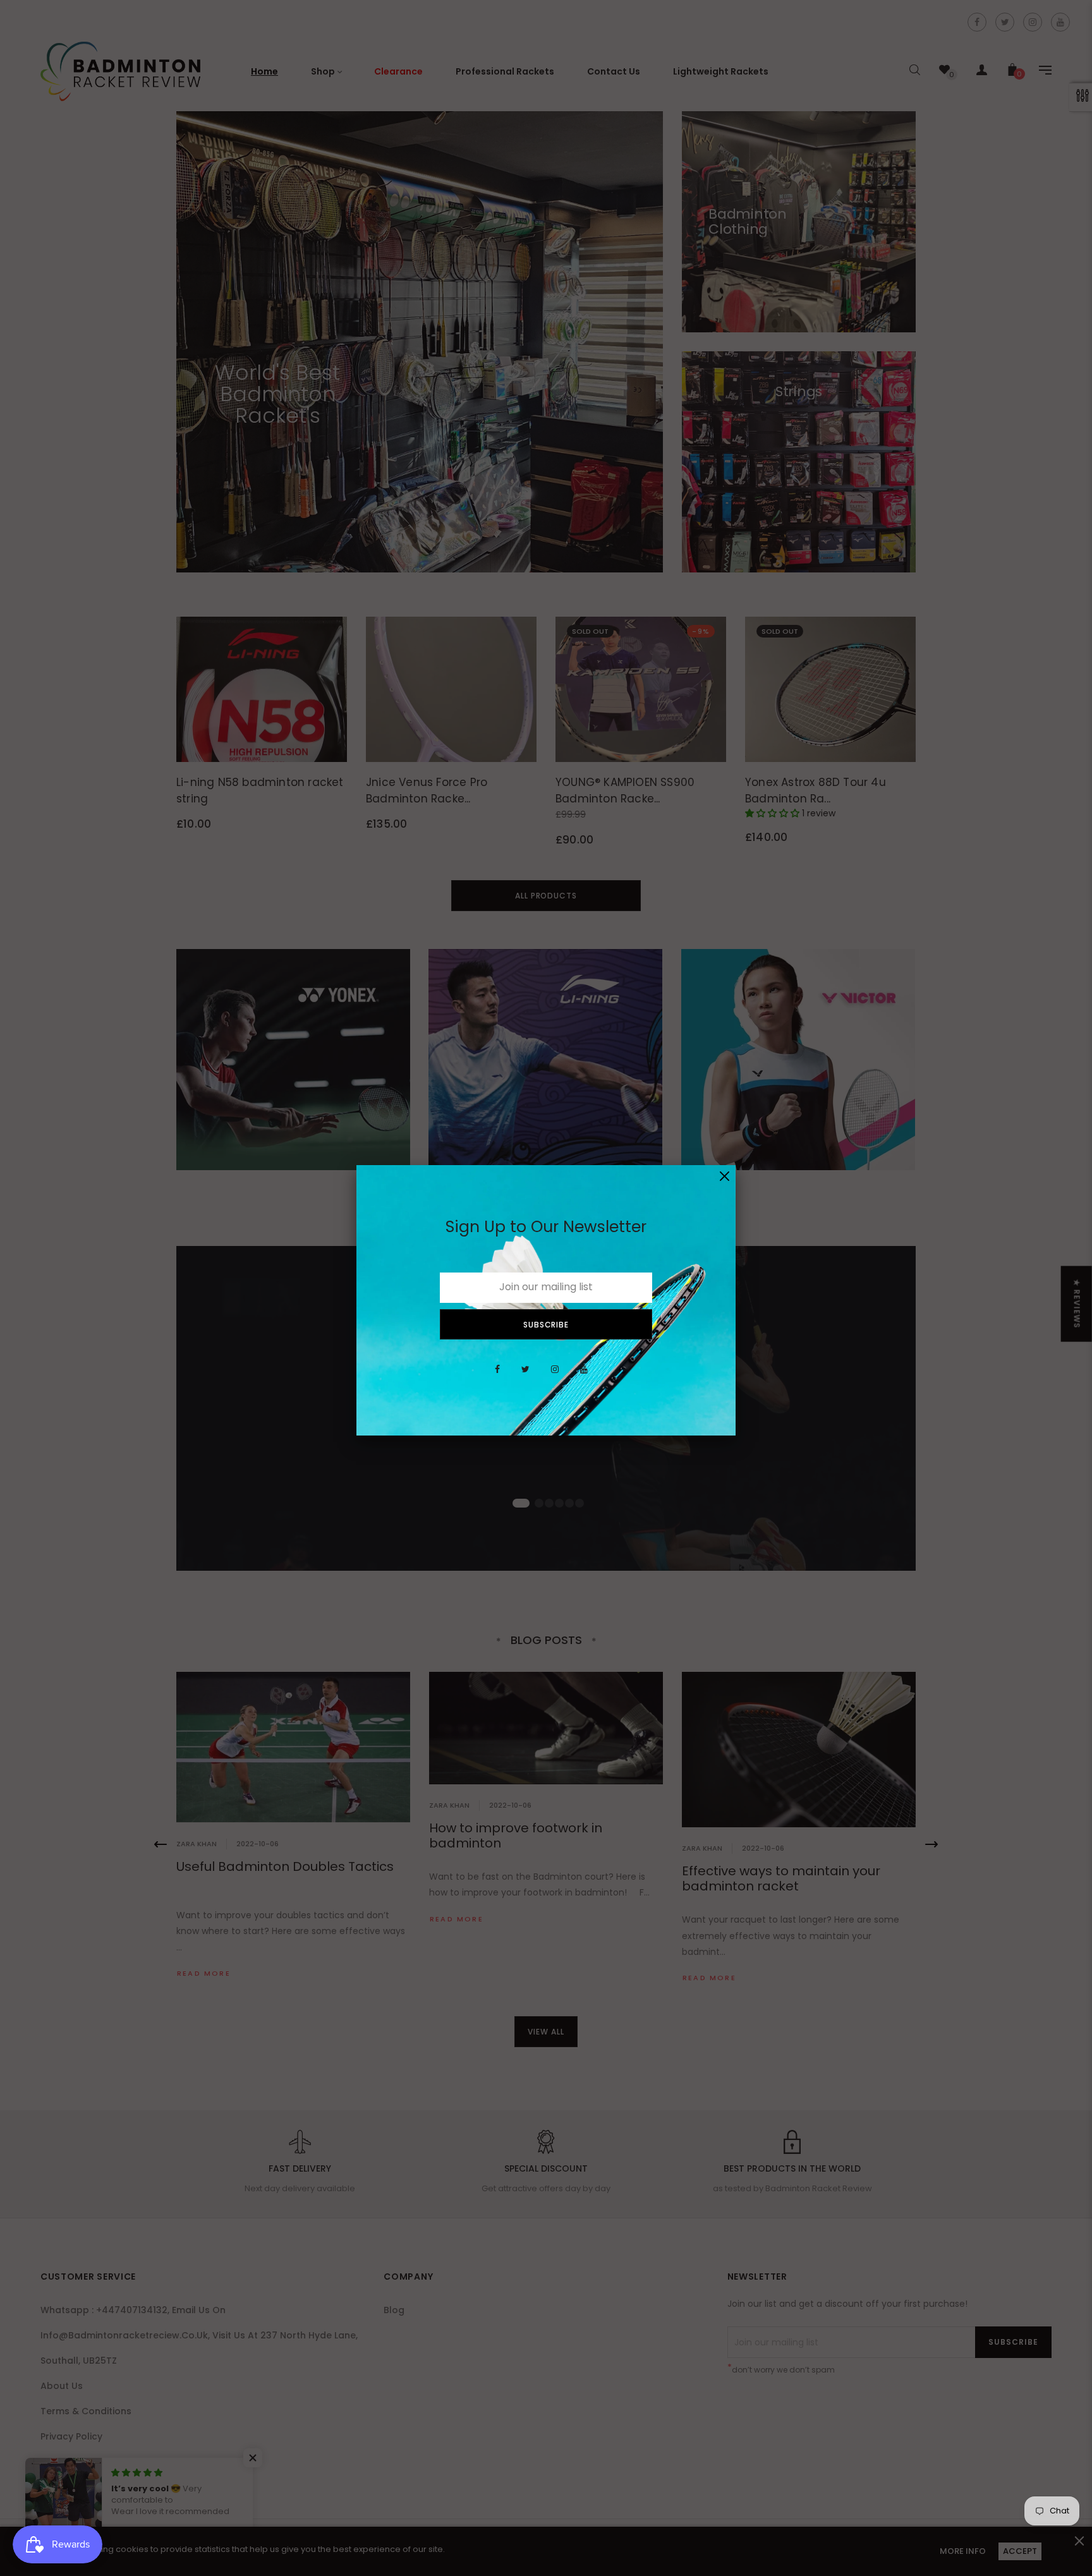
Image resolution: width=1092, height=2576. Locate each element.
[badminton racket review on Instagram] (555, 1376)
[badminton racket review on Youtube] (584, 1376)
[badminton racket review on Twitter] (525, 1376)
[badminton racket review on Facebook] (497, 1376)
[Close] (725, 1176)
